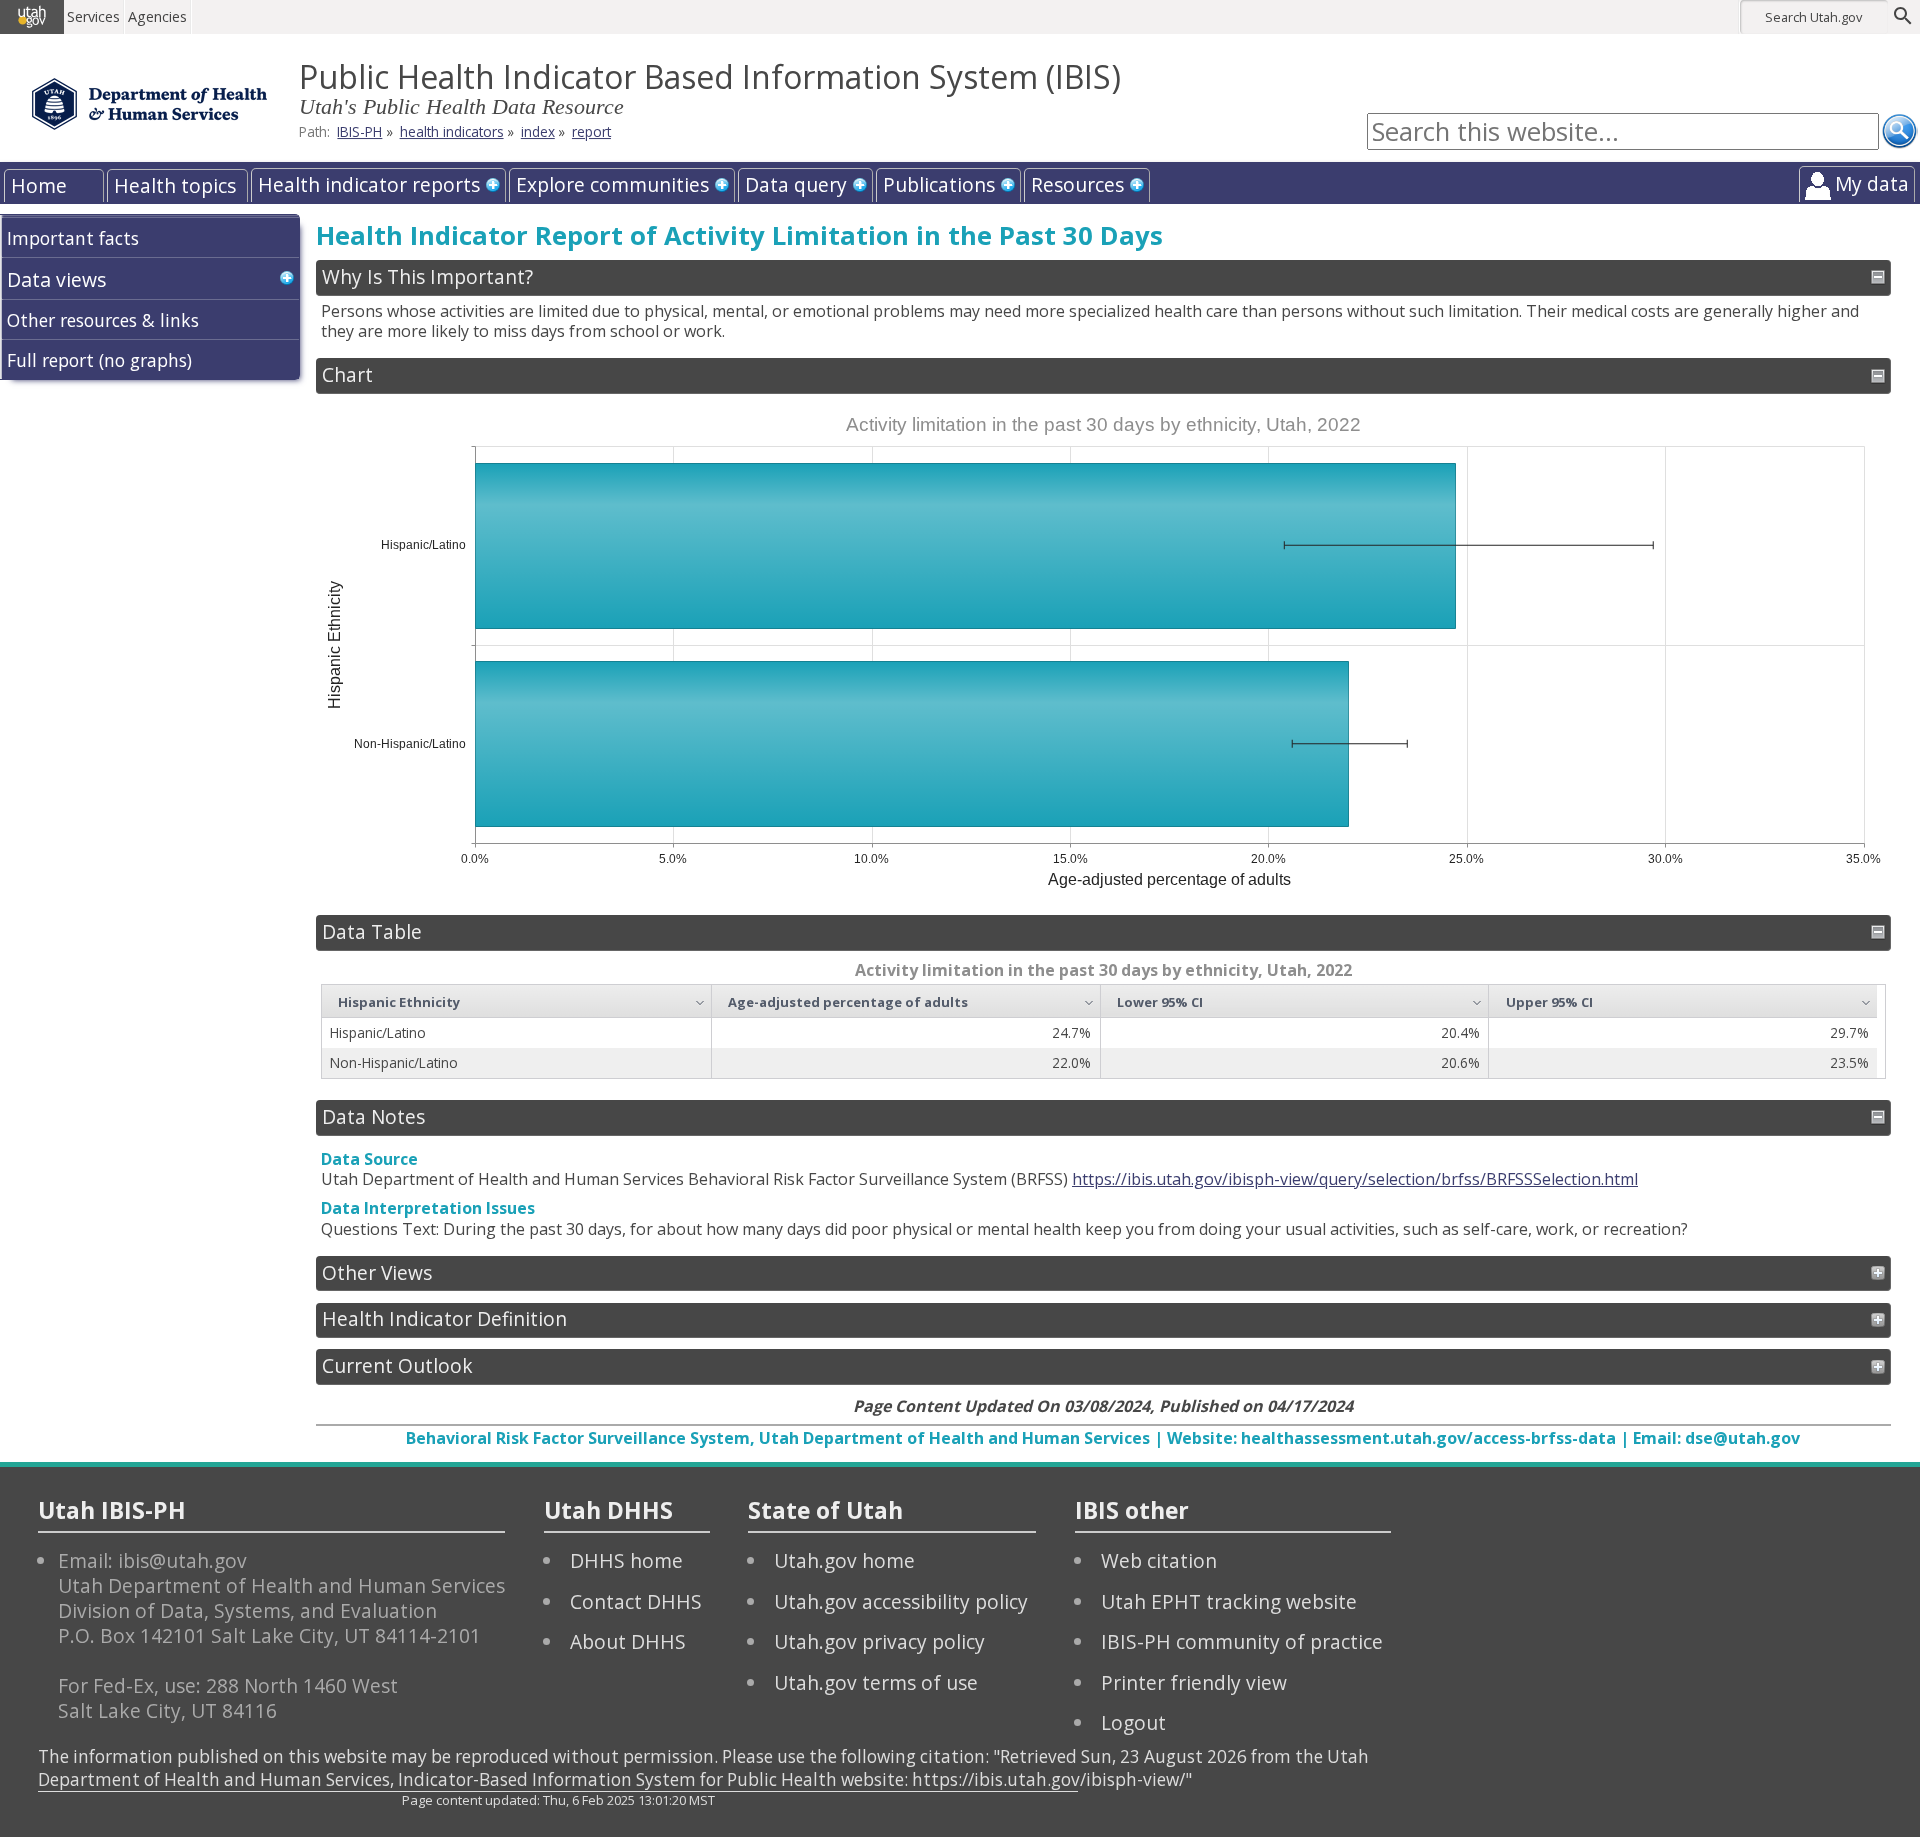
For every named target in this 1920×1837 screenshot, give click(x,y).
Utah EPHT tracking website (1229, 1601)
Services (93, 16)
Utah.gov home (844, 1560)
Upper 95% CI (1549, 1002)
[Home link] (149, 104)
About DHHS (628, 1641)
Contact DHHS (636, 1601)
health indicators (452, 131)
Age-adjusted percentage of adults (848, 1002)
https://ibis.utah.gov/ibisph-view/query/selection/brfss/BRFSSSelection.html (1355, 1179)
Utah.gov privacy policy (879, 1641)
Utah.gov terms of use (876, 1682)
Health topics (175, 185)
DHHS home (626, 1560)
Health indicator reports (369, 184)
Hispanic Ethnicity (399, 1002)
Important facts (73, 238)
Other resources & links (103, 320)
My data (1872, 183)
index (538, 131)
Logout (1133, 1722)
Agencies (157, 16)
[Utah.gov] (32, 17)
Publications (939, 184)
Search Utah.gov (1813, 17)
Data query (796, 184)
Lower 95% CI (1160, 1002)
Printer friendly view (1194, 1682)
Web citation (1159, 1560)
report (591, 131)
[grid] (1099, 1031)
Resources (1077, 184)
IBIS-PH (359, 131)
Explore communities (612, 184)
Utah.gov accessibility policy (901, 1601)
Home (39, 185)
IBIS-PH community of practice (1242, 1641)
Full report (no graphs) (99, 360)
